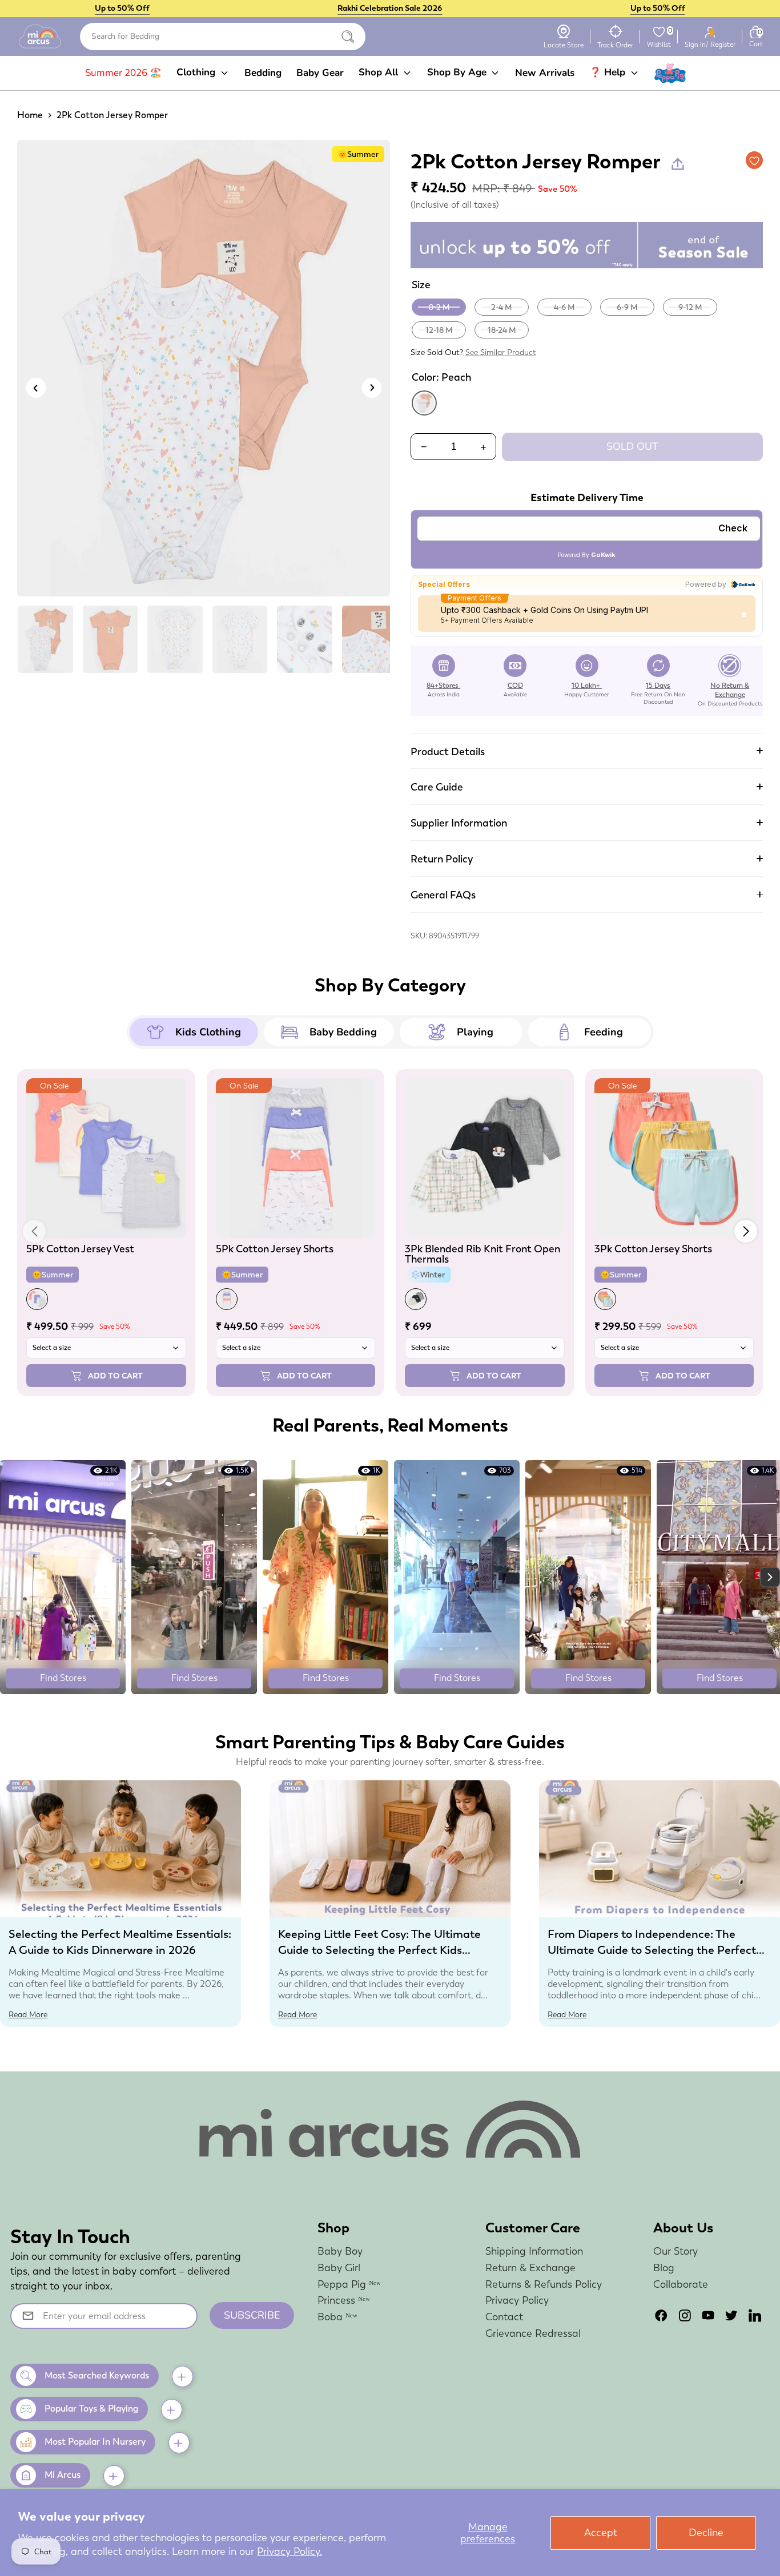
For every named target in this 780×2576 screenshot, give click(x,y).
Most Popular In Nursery (95, 2442)
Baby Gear (320, 73)
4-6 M (564, 307)
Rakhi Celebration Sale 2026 (390, 8)
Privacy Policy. (290, 2551)
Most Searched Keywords (97, 2375)
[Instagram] (685, 2315)
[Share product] (678, 164)
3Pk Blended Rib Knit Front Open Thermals (483, 1254)
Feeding (604, 1032)
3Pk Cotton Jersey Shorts (653, 1249)
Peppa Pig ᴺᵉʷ (349, 2284)
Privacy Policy (517, 2300)
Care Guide (437, 787)
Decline (706, 2532)
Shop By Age (458, 72)
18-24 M (502, 330)
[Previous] (36, 388)
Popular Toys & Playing (91, 2408)
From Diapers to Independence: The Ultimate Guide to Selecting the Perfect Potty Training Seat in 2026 (652, 1950)
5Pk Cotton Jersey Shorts (275, 1249)
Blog (664, 2267)
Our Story (676, 2251)
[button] (746, 1231)
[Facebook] (661, 2315)
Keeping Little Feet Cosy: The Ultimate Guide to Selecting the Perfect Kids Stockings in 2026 (379, 1950)
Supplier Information (459, 823)
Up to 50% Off (122, 8)
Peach (424, 403)
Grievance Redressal (533, 2333)
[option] (204, 372)
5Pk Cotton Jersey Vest (80, 1249)
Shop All (380, 72)
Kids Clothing (208, 1032)
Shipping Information (534, 2251)
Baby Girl (339, 2267)
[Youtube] (708, 2315)
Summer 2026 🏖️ (123, 73)
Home (30, 115)
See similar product (501, 352)
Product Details (448, 751)
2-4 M (502, 307)
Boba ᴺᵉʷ (337, 2317)
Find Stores (63, 1678)
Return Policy (442, 859)
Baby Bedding (343, 1032)
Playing (475, 1032)
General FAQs (443, 895)
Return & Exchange (530, 2267)
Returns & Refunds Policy (544, 2284)
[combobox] (223, 37)
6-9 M (627, 307)
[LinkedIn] (755, 2315)
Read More (28, 2014)
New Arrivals (545, 73)
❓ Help (609, 72)
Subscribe (252, 2315)
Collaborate (681, 2284)
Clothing (197, 72)
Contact (504, 2317)
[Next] (371, 388)
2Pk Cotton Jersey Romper (112, 115)
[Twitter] (731, 2315)
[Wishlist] (659, 32)
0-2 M (439, 307)
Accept (601, 2532)
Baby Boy (340, 2251)
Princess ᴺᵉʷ (344, 2300)
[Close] (348, 37)
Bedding (263, 73)
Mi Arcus (63, 2475)
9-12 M (690, 307)
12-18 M (439, 330)
